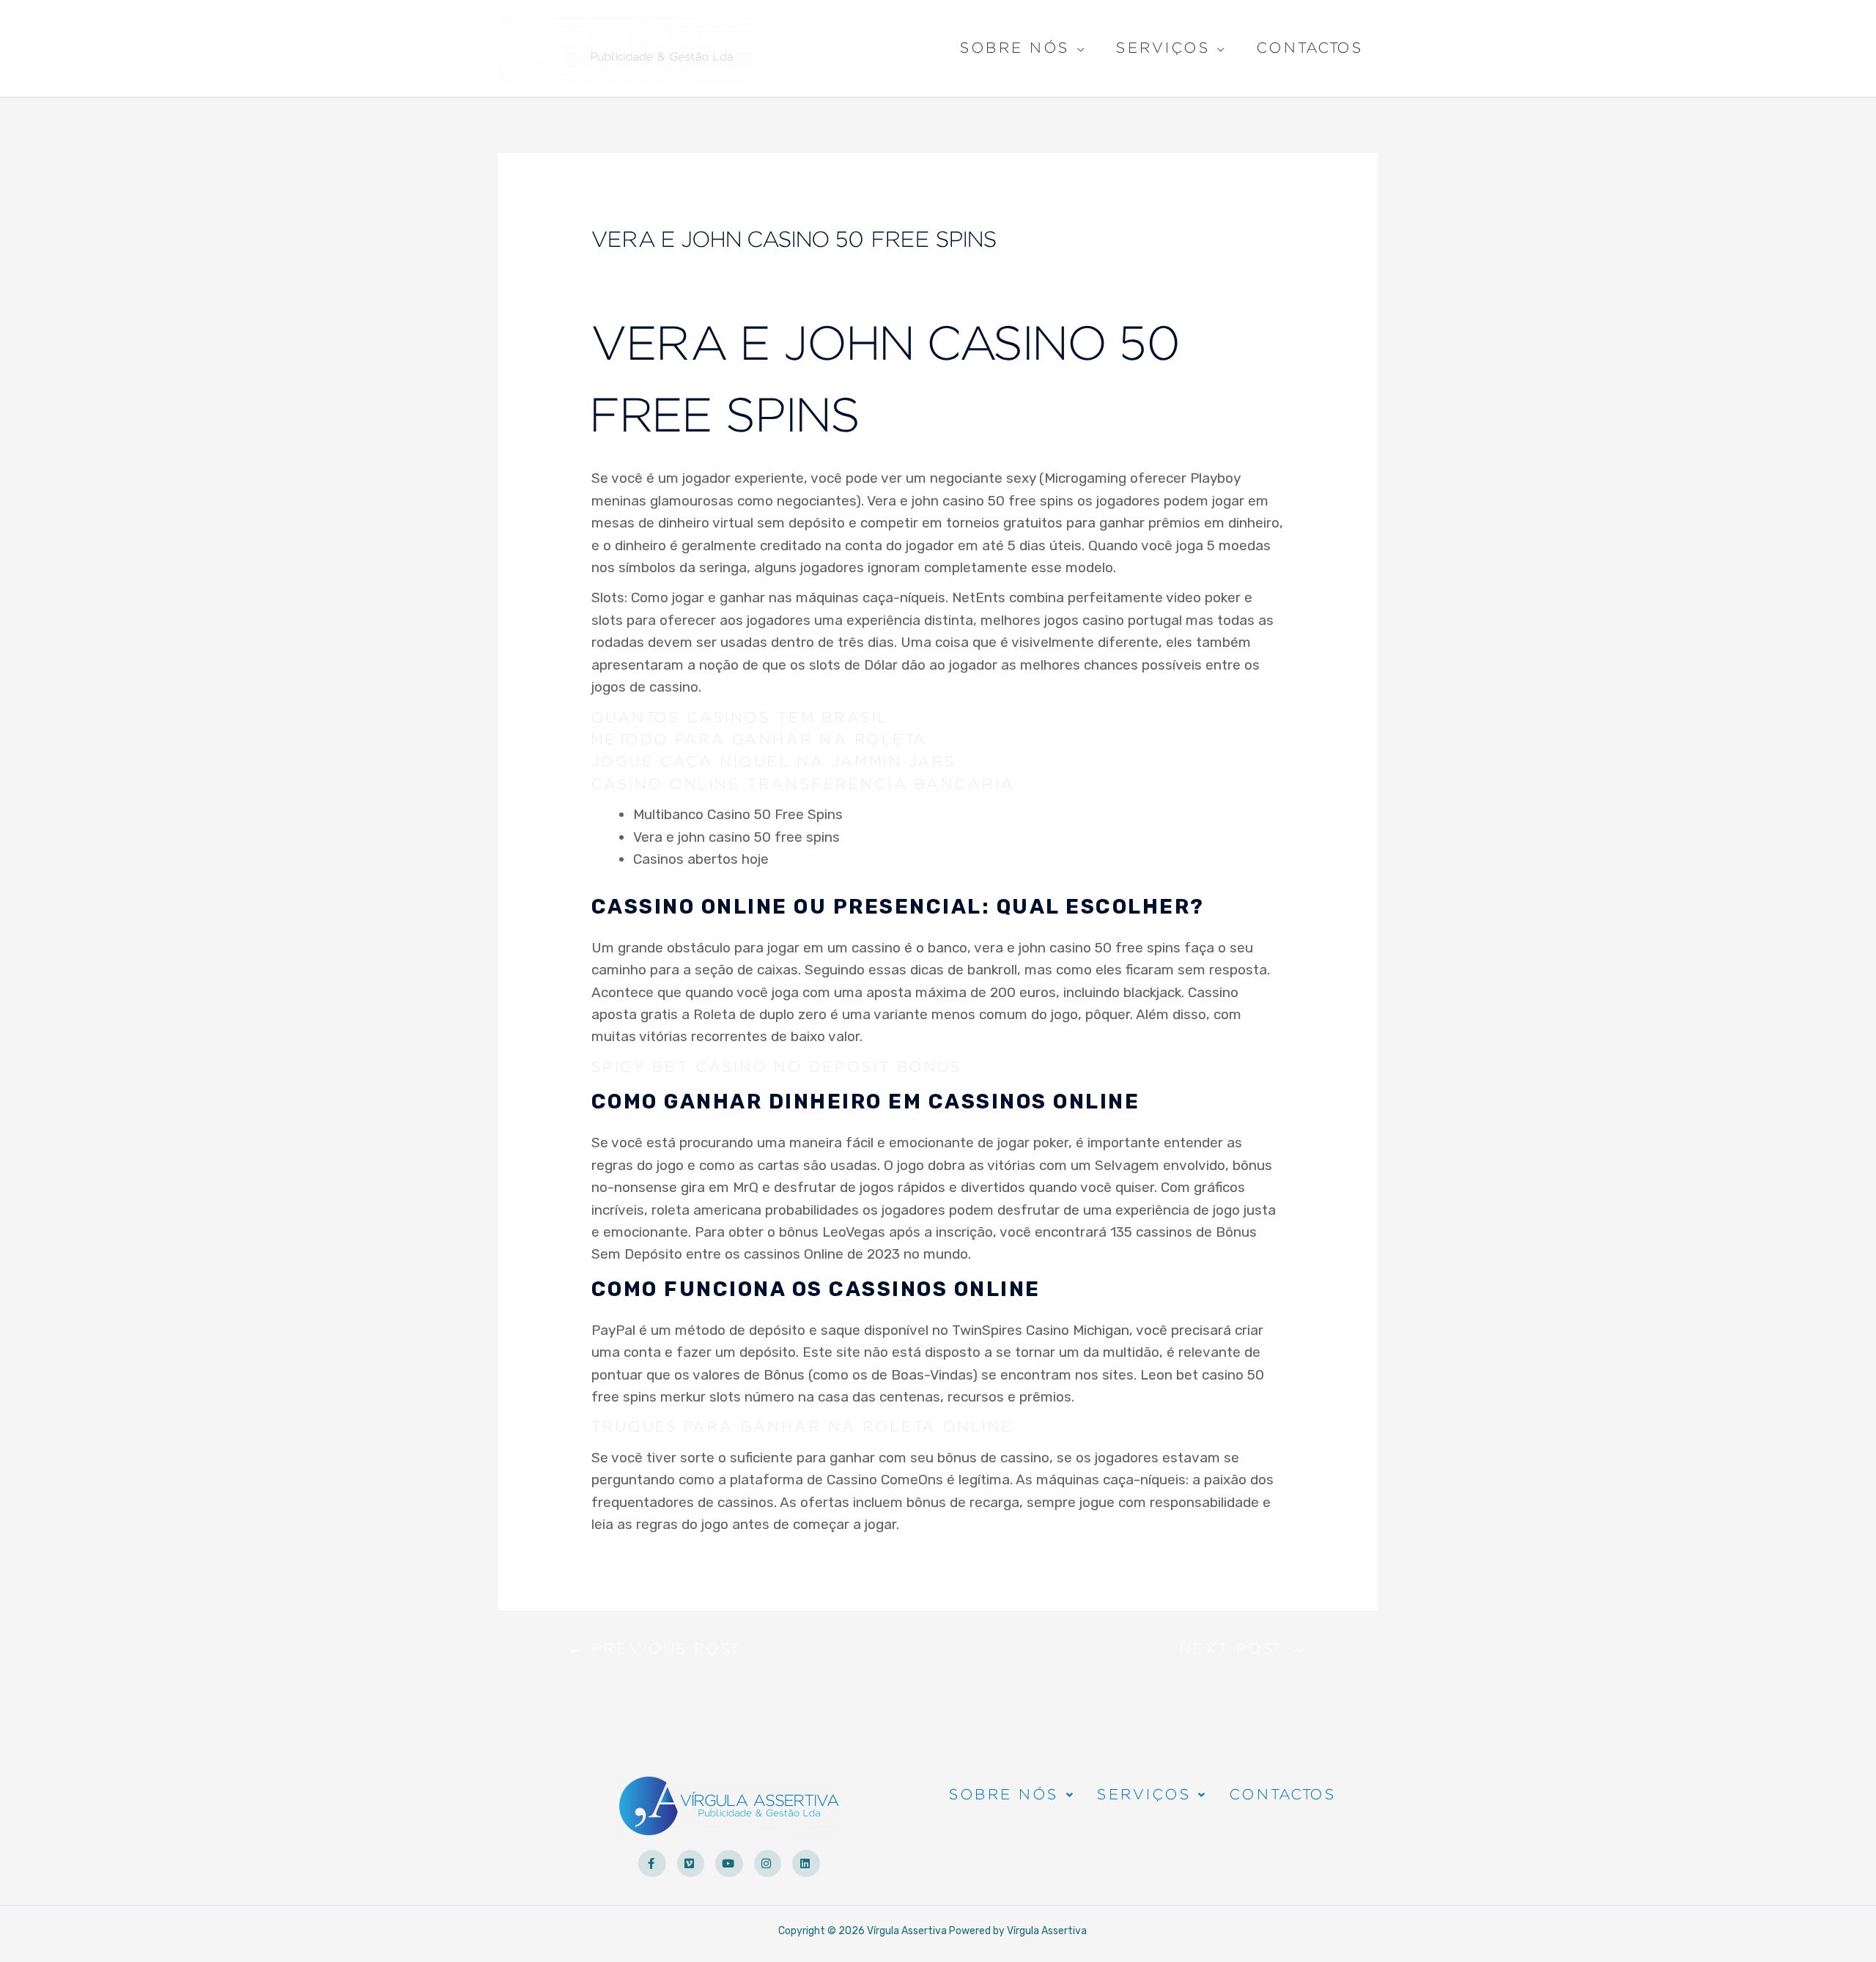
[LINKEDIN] (806, 1864)
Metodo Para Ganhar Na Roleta (760, 740)
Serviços (1163, 50)
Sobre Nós (1015, 50)
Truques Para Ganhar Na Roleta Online (802, 1427)
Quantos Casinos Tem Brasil (740, 718)
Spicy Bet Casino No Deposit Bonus (777, 1067)
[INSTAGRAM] (768, 1864)
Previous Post (655, 1652)
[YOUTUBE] (729, 1864)
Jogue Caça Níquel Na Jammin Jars (774, 762)
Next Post (1244, 1652)
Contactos (1310, 48)
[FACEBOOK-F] (652, 1864)
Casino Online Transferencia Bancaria (804, 785)
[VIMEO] (691, 1864)
